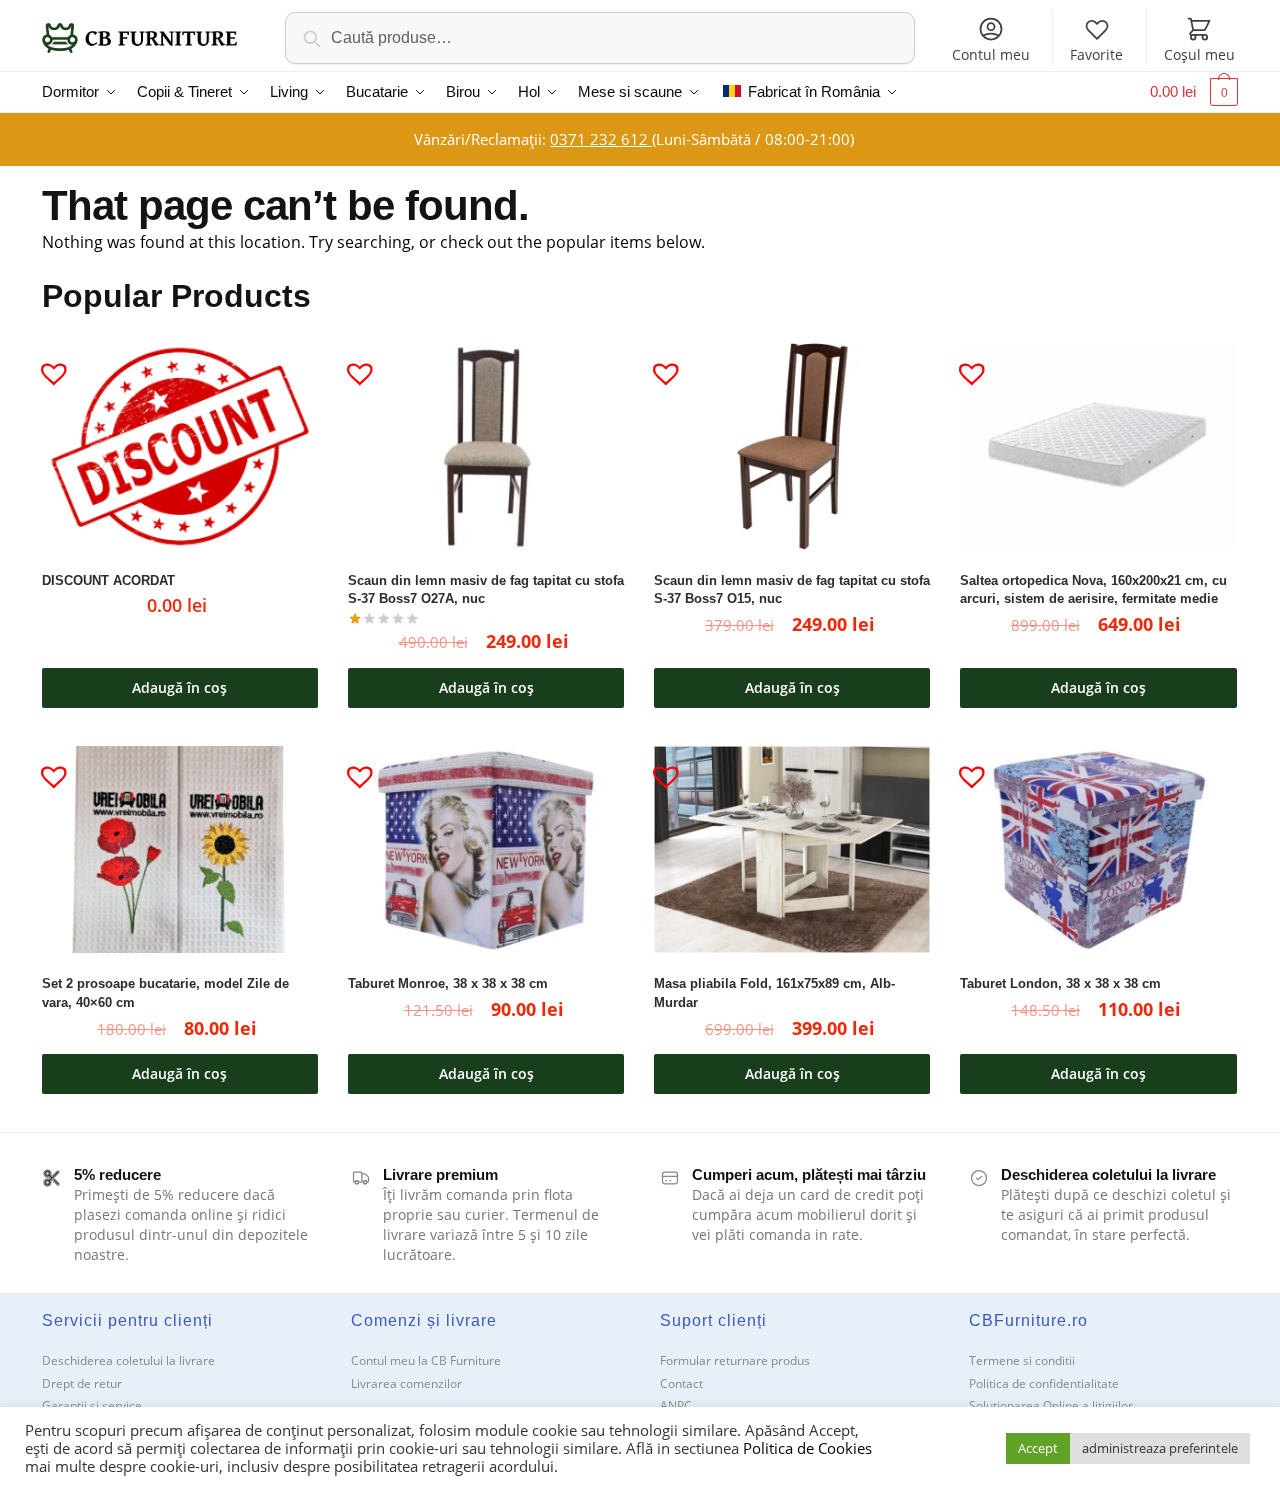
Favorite (1096, 54)
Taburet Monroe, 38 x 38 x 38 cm (448, 983)
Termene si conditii (1022, 1360)
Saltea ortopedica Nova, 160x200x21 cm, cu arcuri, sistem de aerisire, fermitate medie (1093, 590)
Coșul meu (1199, 54)
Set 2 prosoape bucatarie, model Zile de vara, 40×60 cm (165, 993)
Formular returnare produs (735, 1360)
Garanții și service (92, 1405)
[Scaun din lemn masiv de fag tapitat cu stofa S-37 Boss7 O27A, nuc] (486, 446)
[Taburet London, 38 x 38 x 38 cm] (1098, 849)
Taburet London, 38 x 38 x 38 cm (1060, 983)
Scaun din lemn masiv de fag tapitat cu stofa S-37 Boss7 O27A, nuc (486, 590)
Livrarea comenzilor (406, 1383)
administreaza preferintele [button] (1160, 1448)
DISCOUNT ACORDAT (108, 580)
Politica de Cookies (807, 1448)
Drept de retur (82, 1383)
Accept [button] (1038, 1448)
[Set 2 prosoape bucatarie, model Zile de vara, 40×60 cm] (180, 849)
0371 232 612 (601, 139)
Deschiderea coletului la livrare (128, 1360)
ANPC (676, 1405)
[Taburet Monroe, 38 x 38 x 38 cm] (486, 849)
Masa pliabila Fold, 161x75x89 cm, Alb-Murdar (774, 993)
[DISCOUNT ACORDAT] (180, 446)
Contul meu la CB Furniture (426, 1360)
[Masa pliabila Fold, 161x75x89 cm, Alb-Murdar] (792, 849)
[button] (46, 365)
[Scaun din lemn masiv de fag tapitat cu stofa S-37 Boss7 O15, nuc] (792, 446)
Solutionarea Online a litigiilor (1051, 1405)
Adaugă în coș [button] (179, 687)
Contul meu (991, 54)
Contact (681, 1383)
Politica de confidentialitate (1044, 1383)
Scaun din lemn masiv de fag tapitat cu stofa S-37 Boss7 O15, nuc (792, 590)
